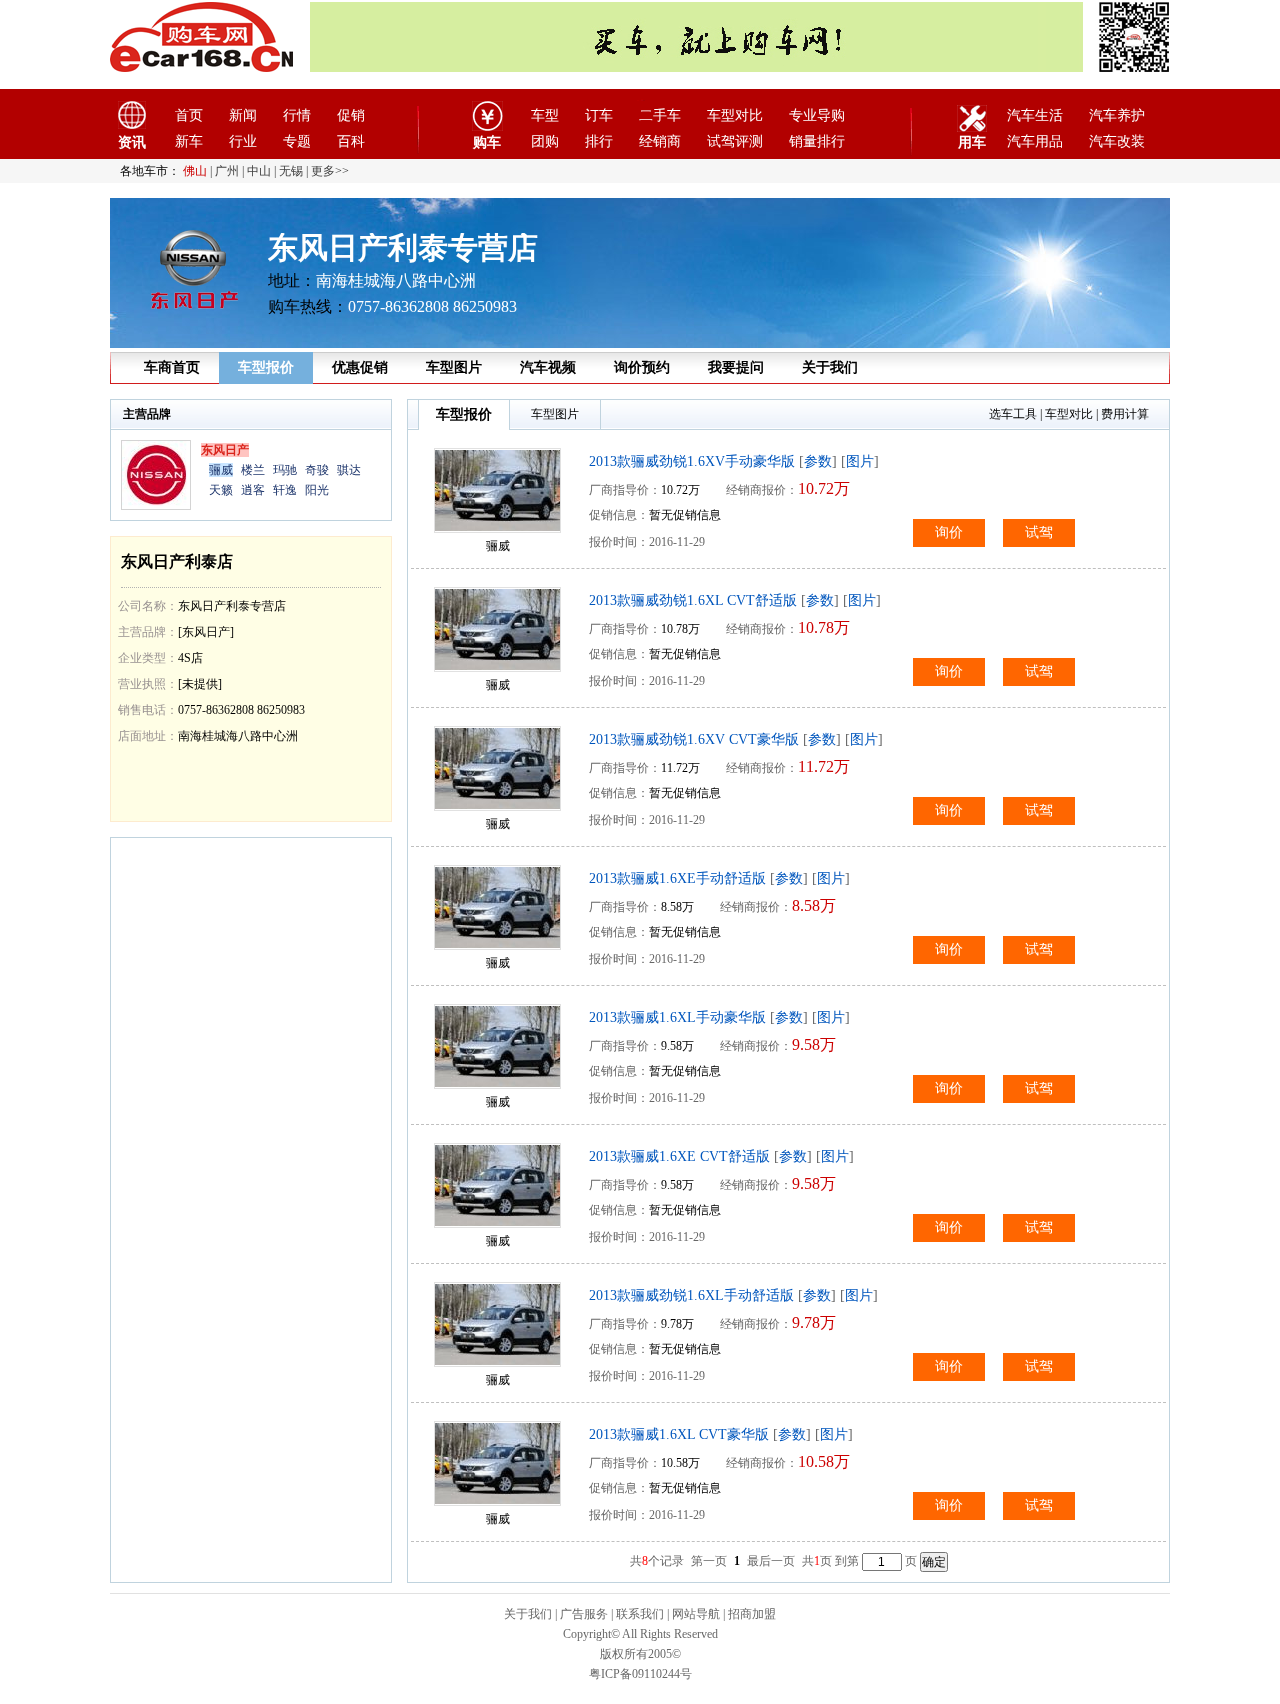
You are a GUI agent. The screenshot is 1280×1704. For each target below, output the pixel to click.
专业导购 (817, 115)
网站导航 (696, 1614)
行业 (243, 141)
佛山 (195, 171)
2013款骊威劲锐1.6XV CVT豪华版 (694, 739)
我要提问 (736, 367)
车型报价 (266, 367)
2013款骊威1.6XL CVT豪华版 (679, 1434)
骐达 (349, 470)
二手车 (660, 115)
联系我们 (640, 1614)
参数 (818, 461)
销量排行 (817, 141)
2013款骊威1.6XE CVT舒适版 (679, 1156)
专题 (297, 141)
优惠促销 (360, 367)
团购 (545, 141)
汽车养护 (1117, 115)
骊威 (221, 470)
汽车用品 (1035, 141)
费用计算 (1125, 414)
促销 (351, 115)
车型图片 (454, 367)
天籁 (221, 490)
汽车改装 (1117, 141)
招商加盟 (752, 1614)
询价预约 (642, 367)
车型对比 (735, 115)
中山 (259, 171)
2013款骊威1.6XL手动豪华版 (677, 1017)
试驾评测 (735, 141)
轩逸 (285, 490)
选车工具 (1013, 414)
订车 (599, 115)
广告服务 (584, 1614)
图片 (860, 461)
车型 (545, 115)
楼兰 (253, 470)
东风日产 (225, 450)
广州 (227, 171)
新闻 (243, 115)
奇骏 (317, 470)
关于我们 (830, 367)
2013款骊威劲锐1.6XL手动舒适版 (691, 1295)
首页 (189, 115)
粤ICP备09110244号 (640, 1674)
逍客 (253, 490)
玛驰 (285, 470)
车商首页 (172, 367)
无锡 (291, 171)
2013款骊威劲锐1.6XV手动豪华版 (692, 461)
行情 (297, 115)
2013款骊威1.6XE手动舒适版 (677, 878)
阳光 (317, 490)
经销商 (660, 141)
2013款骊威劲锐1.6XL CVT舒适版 (693, 600)
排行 (599, 141)
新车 (189, 141)
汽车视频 (548, 367)
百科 (351, 141)
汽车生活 (1035, 115)
